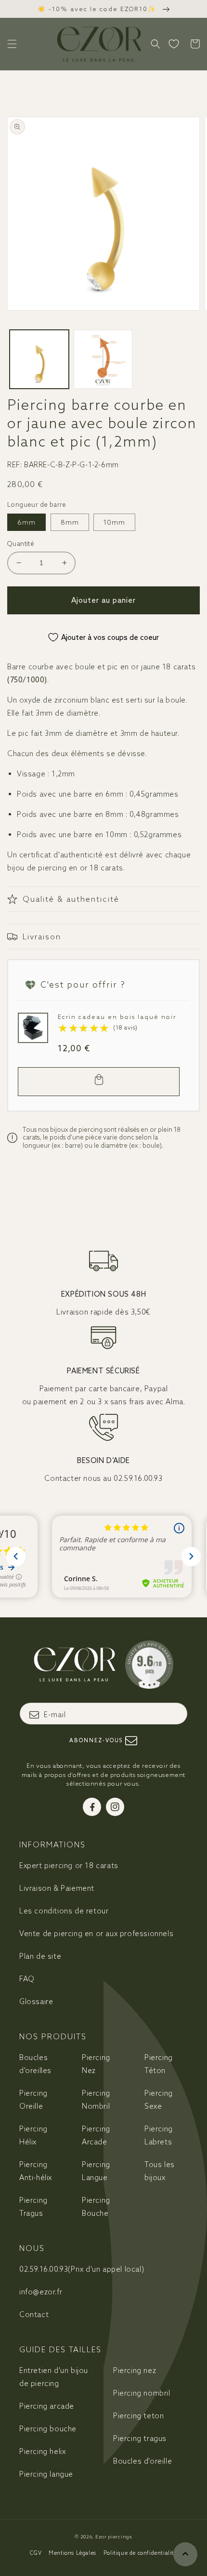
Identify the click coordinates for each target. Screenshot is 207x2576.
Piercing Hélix (33, 2135)
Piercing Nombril (96, 2100)
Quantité (21, 544)
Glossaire (36, 2001)
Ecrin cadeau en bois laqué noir (117, 1017)
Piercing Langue (96, 2171)
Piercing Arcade (96, 2135)
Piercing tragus (140, 2438)
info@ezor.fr (41, 2292)
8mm (70, 522)
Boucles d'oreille (142, 2461)
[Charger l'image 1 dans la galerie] (39, 359)
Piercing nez (135, 2370)
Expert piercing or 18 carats (69, 1865)
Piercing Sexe (159, 2100)
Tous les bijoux (160, 2171)
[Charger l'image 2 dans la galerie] (103, 359)
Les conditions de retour (64, 1911)
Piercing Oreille (33, 2100)
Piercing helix (42, 2451)
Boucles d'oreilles (35, 2064)
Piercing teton (138, 2416)
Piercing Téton (159, 2064)
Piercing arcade (47, 2406)
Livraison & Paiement (57, 1888)
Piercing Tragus (33, 2207)
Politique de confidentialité (140, 2553)
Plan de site (40, 1956)
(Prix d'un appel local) (82, 2269)
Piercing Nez (96, 2064)
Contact (34, 2314)
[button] (12, 44)
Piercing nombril (142, 2393)
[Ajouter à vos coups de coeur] (28, 1023)
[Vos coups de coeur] (174, 44)
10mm (114, 522)
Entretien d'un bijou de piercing (54, 2377)
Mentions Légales (72, 2553)
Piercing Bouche (96, 2207)
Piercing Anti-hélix (36, 2171)
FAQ (27, 1979)
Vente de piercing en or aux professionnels (96, 1933)
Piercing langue (46, 2474)
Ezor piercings (114, 2537)
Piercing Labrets (159, 2135)
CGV (36, 2553)
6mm (26, 522)
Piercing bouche (48, 2429)
